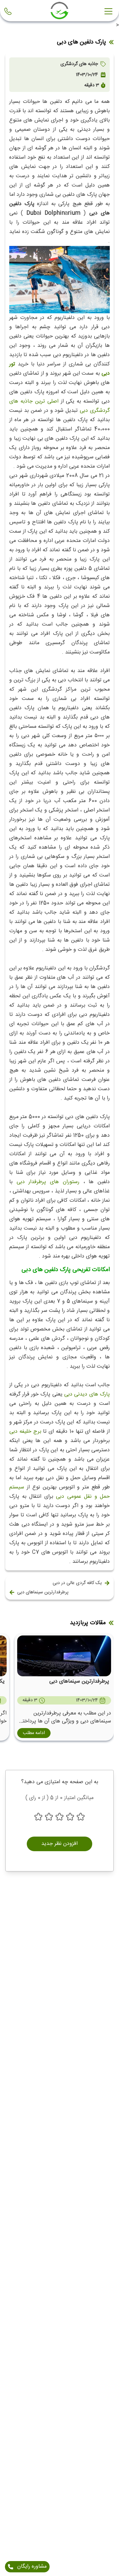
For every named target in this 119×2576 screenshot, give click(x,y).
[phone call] (9, 11)
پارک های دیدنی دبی (87, 1394)
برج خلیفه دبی (25, 1432)
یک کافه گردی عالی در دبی (77, 1583)
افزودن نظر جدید (59, 1844)
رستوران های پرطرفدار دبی (48, 1182)
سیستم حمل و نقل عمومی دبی (59, 1492)
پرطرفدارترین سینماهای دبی (43, 1592)
